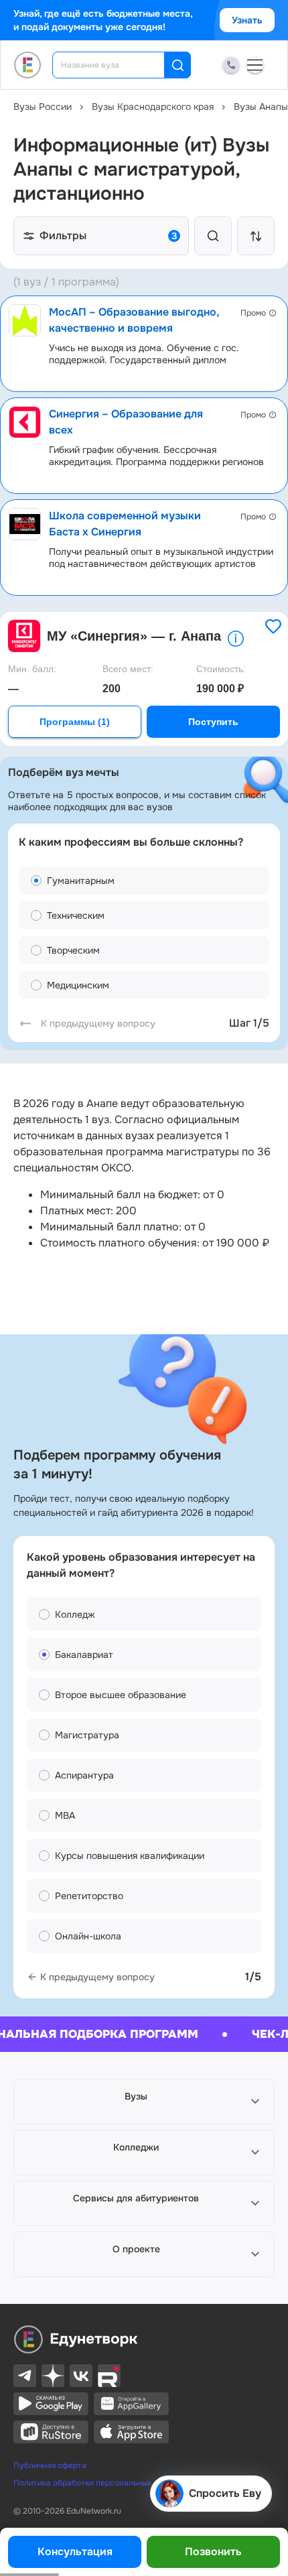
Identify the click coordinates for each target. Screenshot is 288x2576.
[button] (144, 2102)
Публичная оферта (50, 2465)
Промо (253, 313)
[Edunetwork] (28, 65)
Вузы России (43, 107)
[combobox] (118, 65)
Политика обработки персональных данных (97, 2483)
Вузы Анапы (261, 107)
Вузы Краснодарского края (153, 107)
